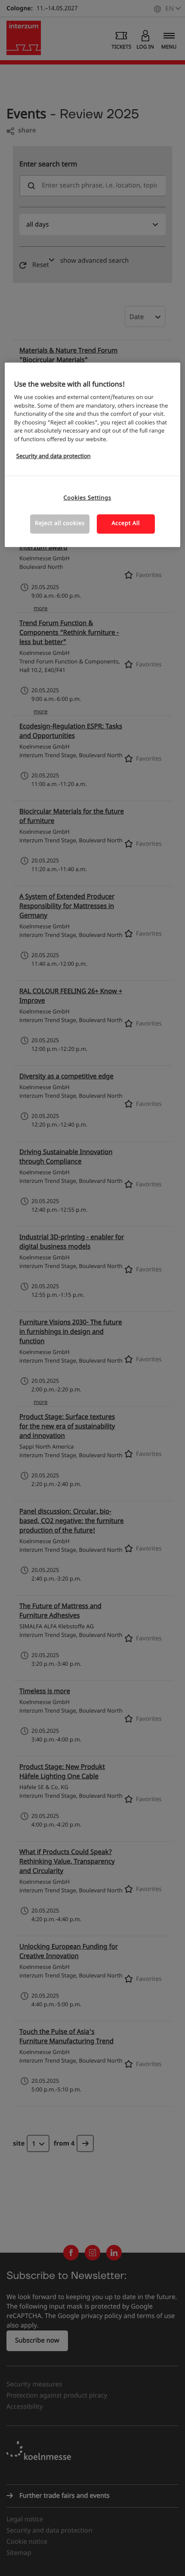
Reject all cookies (60, 524)
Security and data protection (54, 456)
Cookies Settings (88, 498)
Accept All (126, 524)
